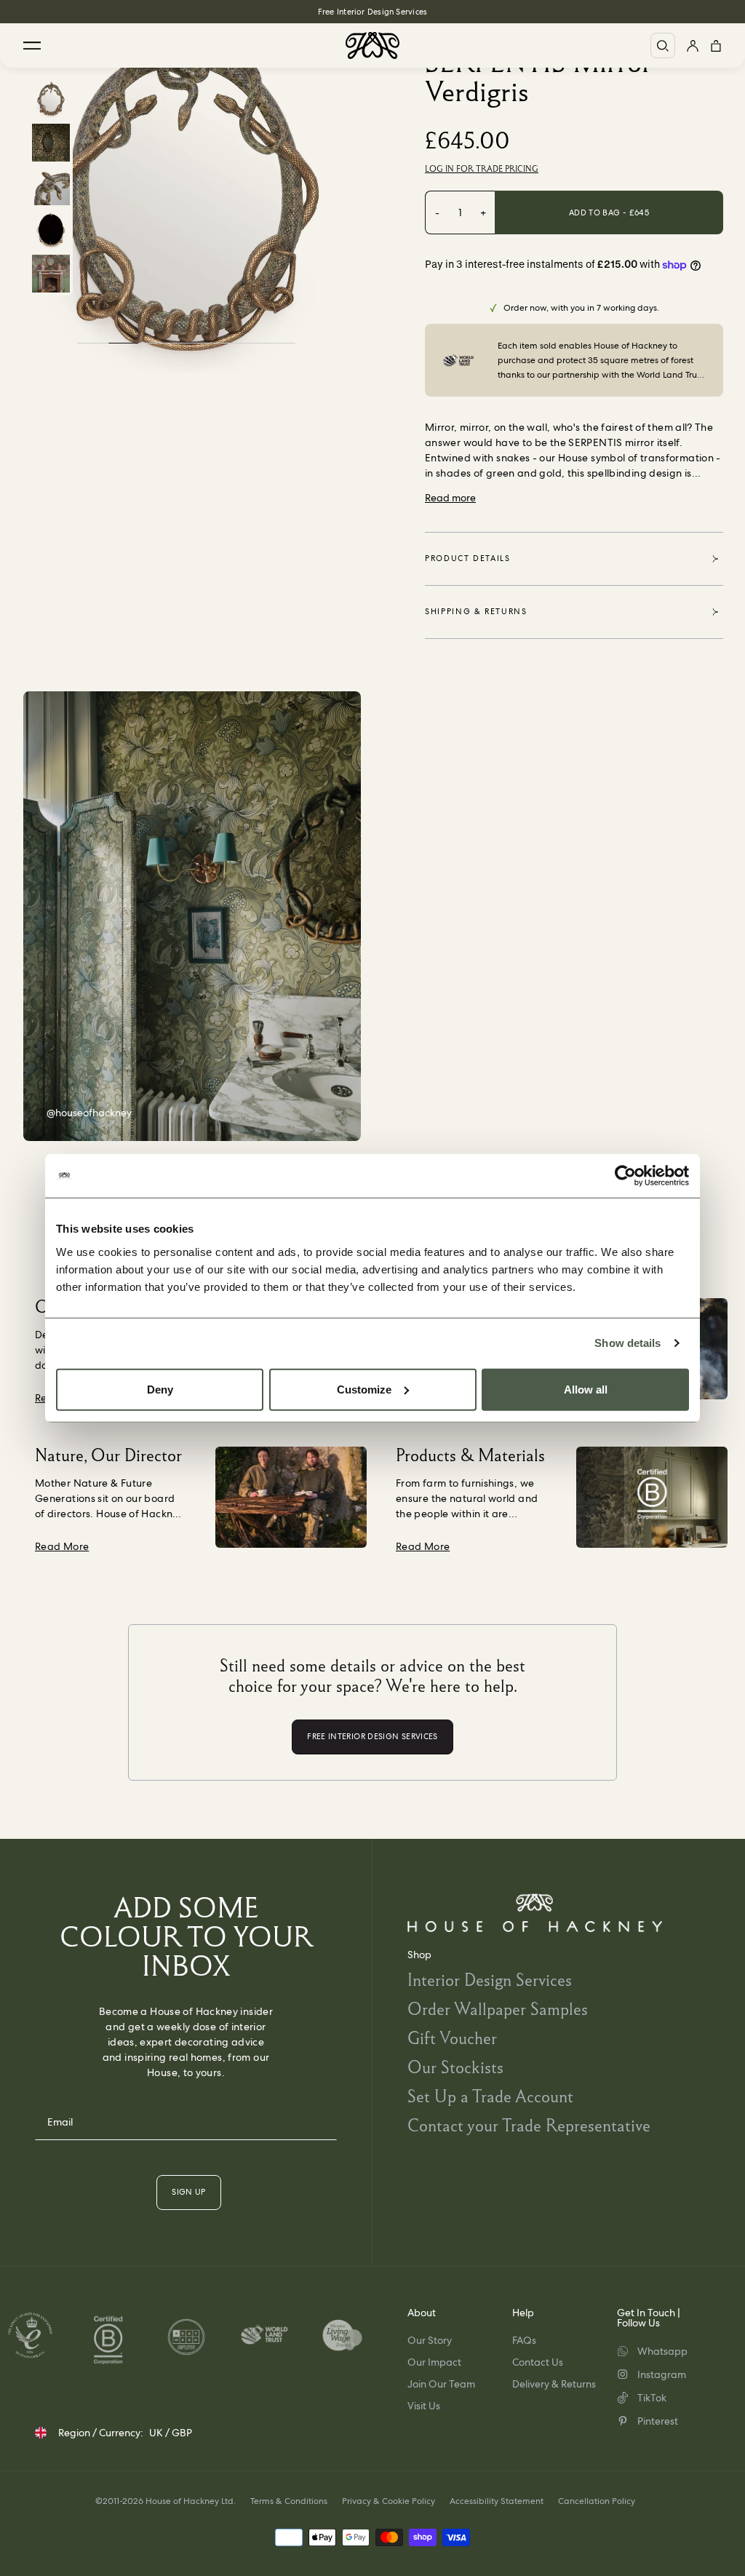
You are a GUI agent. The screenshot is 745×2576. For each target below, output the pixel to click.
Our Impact (434, 2362)
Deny (160, 1389)
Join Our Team (441, 2384)
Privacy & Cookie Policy (389, 2501)
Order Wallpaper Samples (498, 2009)
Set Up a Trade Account (490, 2096)
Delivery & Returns (554, 2384)
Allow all (586, 1389)
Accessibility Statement (497, 2501)
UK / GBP (171, 2433)
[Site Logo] (372, 45)
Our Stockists (455, 2067)
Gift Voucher (452, 2038)
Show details (628, 1343)
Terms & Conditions (289, 2501)
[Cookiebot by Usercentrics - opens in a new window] (625, 1176)
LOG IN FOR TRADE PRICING (482, 169)
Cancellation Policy (597, 2501)
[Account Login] (693, 45)
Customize (364, 1389)
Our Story (430, 2340)
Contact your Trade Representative (529, 2125)
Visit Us (424, 2406)
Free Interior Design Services (372, 12)
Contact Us (538, 2362)
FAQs (524, 2340)
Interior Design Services (490, 1980)
